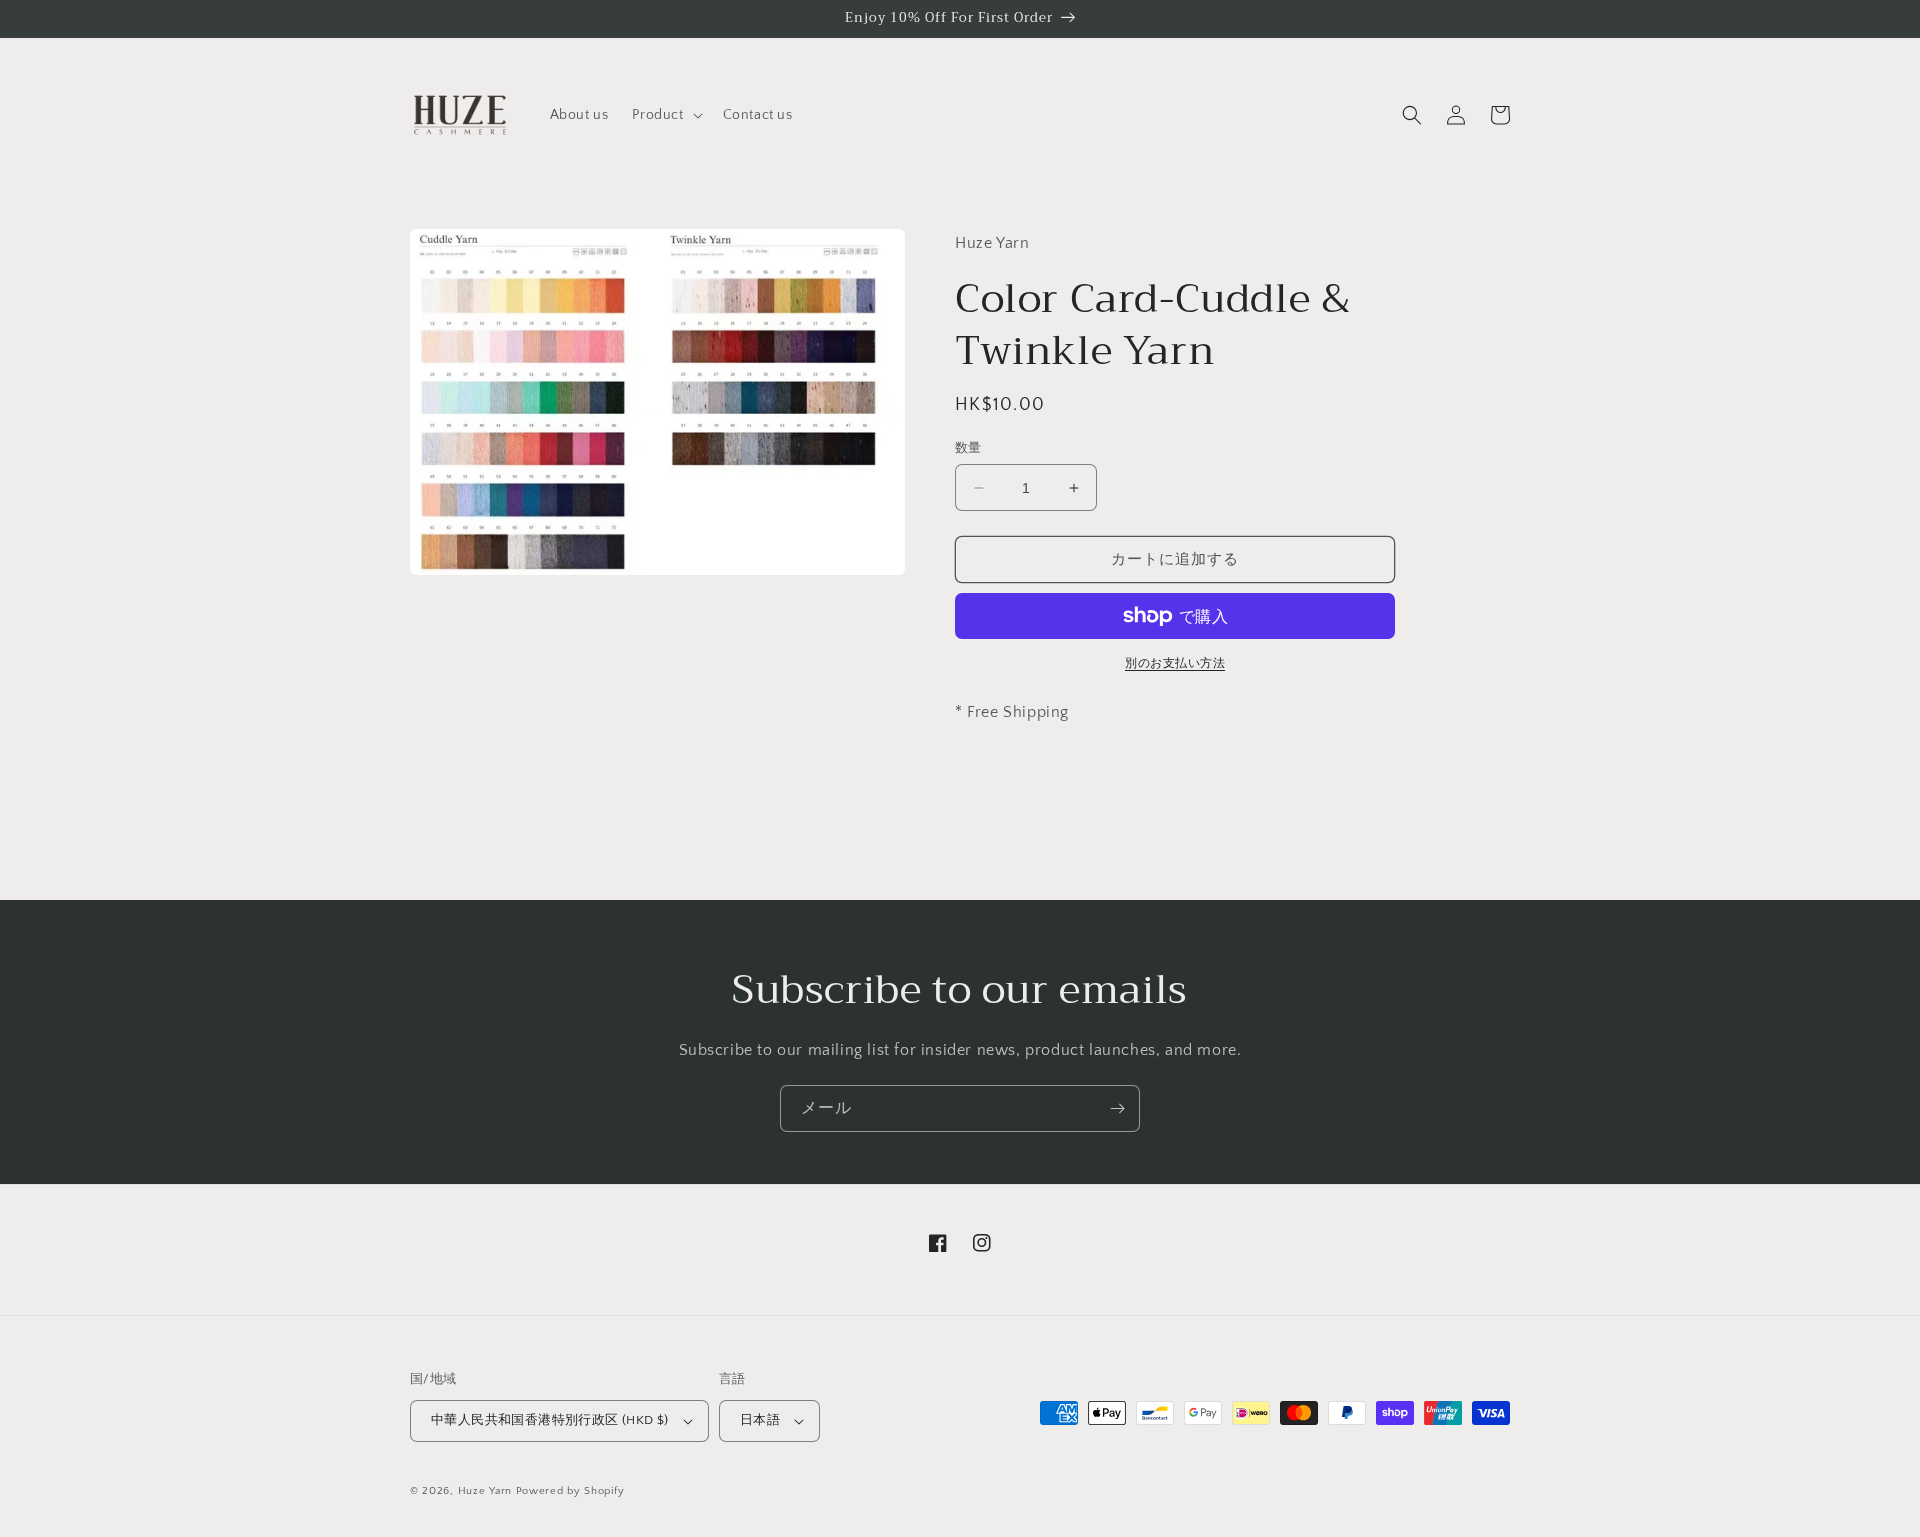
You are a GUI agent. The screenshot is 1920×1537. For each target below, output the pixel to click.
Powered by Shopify (570, 1491)
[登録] (1117, 1108)
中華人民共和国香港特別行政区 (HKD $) (550, 1420)
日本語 (760, 1420)
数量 (968, 448)
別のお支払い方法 (1175, 663)
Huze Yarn (485, 1491)
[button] (665, 115)
